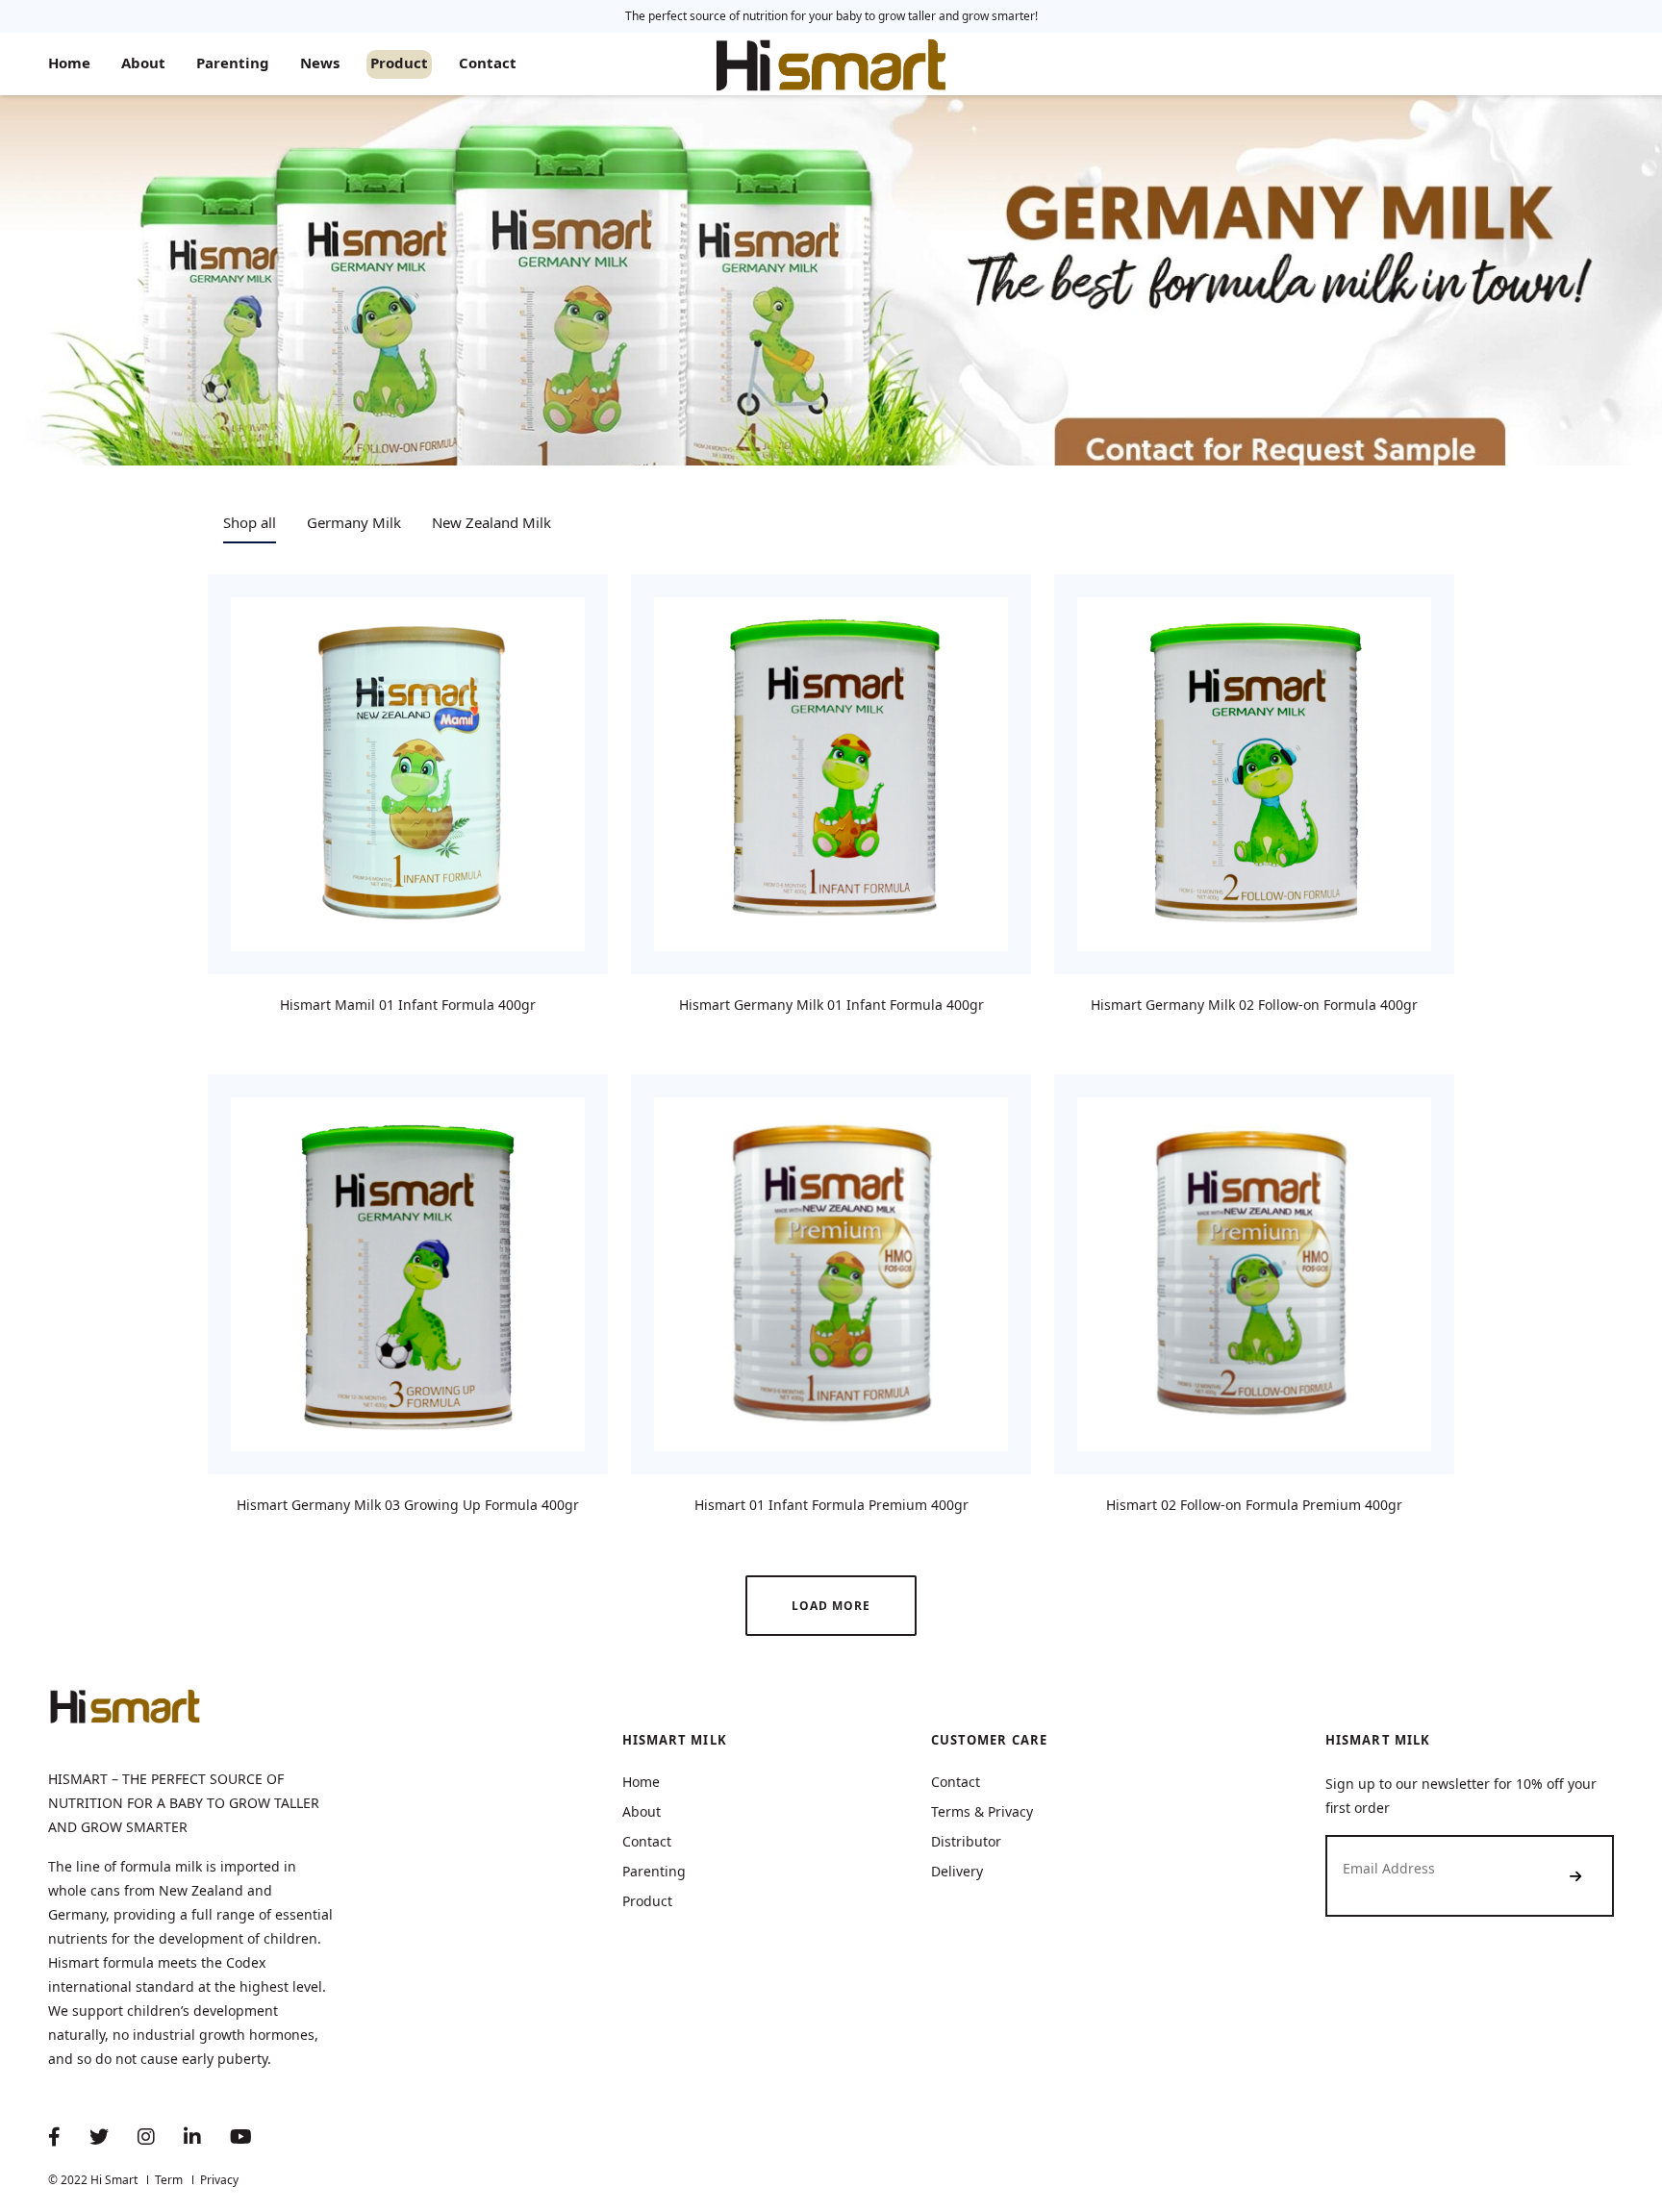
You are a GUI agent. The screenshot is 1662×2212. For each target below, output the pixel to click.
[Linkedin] (192, 2138)
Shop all (250, 522)
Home (69, 63)
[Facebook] (54, 2138)
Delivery (957, 1871)
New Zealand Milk (491, 522)
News (320, 63)
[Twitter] (99, 2138)
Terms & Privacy (982, 1811)
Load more (831, 1606)
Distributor (966, 1841)
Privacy (219, 2180)
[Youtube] (241, 2138)
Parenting (233, 63)
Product (399, 63)
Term (169, 2180)
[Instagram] (146, 2138)
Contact (488, 63)
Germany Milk (354, 522)
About (143, 63)
